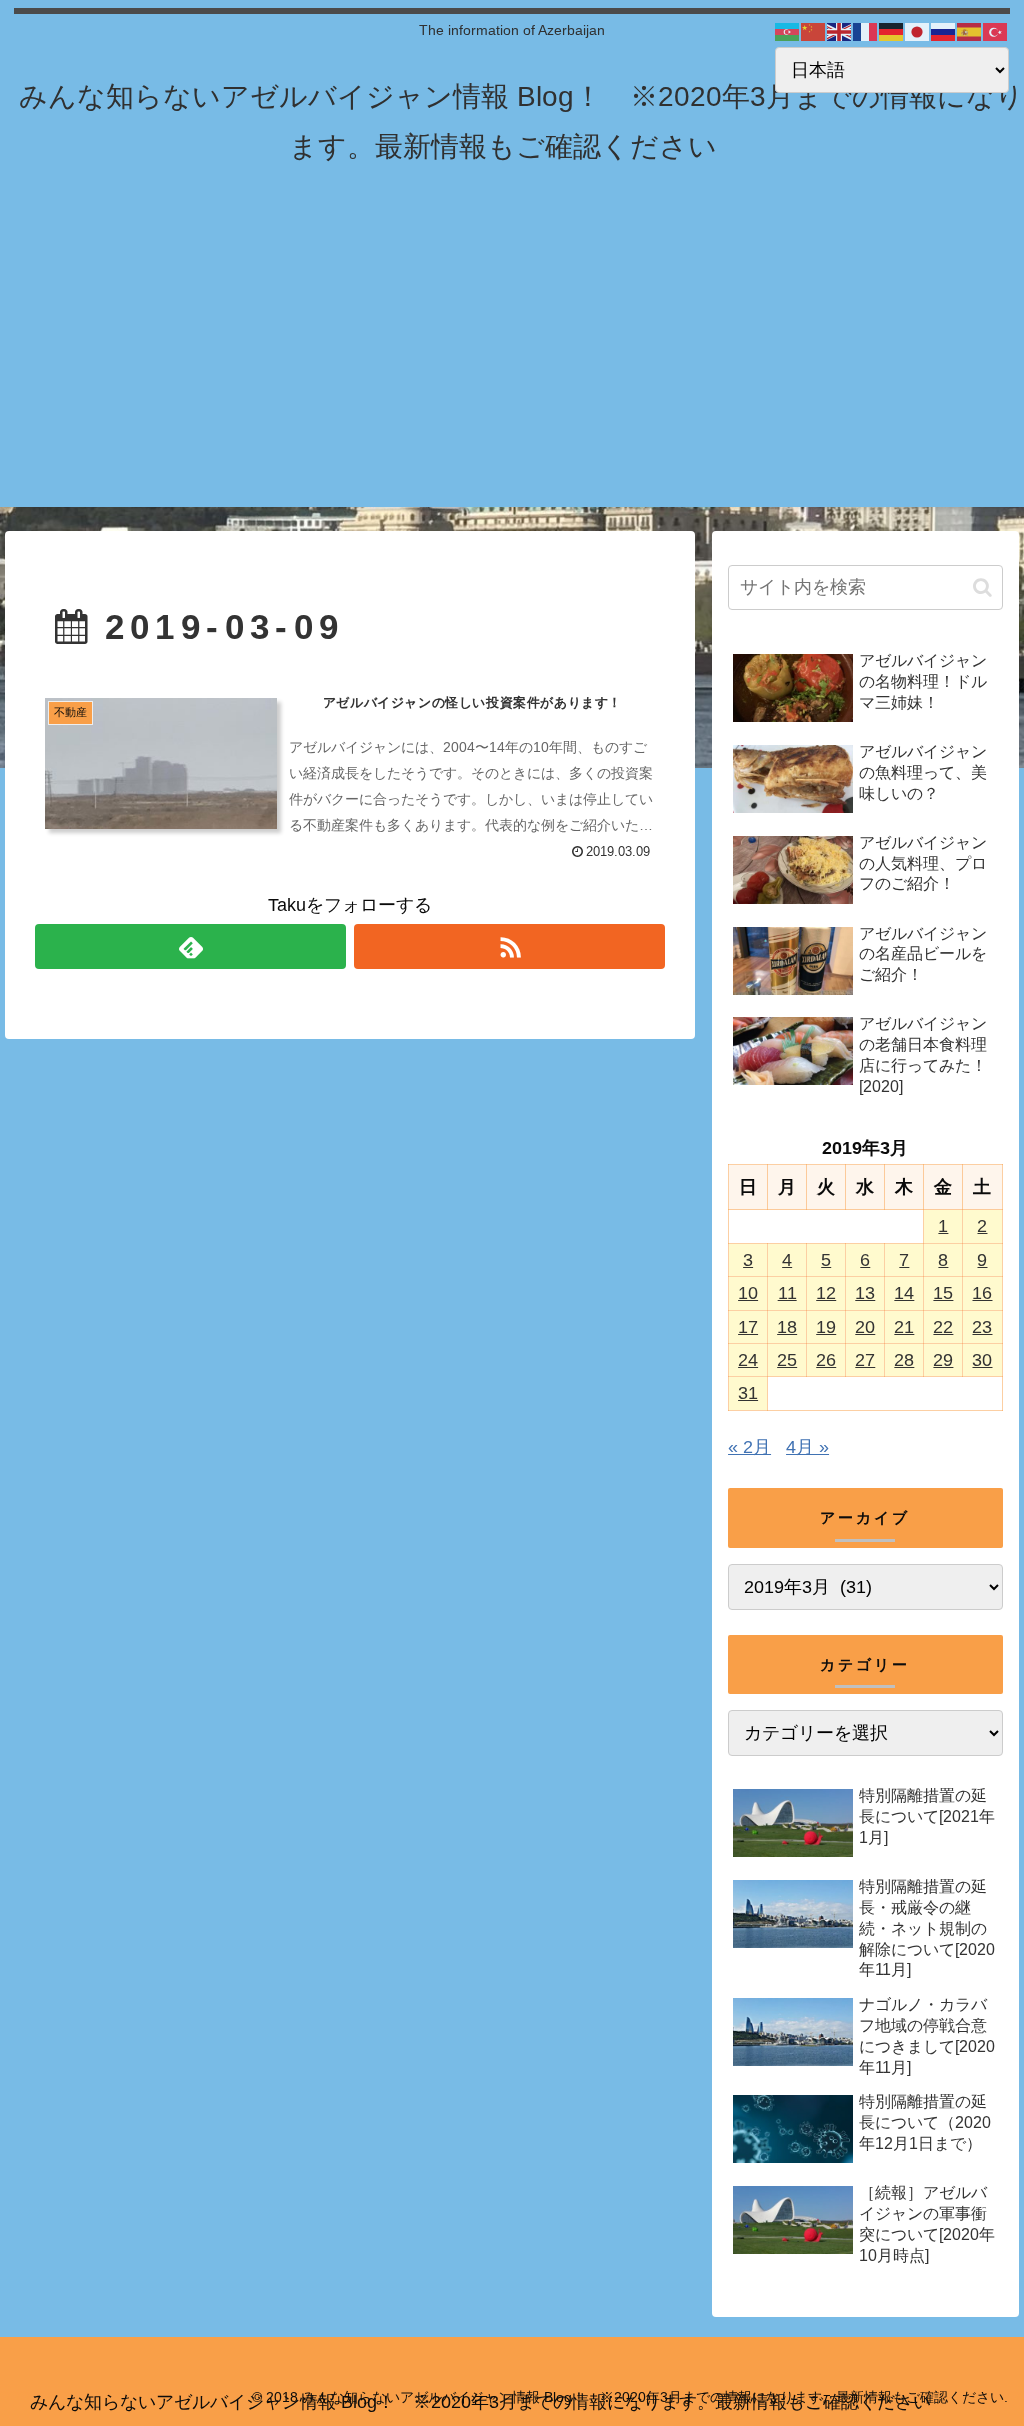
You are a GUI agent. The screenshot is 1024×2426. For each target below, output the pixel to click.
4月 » (807, 1447)
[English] (840, 31)
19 (826, 1327)
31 (748, 1393)
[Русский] (944, 31)
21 (904, 1327)
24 (748, 1360)
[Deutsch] (892, 31)
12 (826, 1293)
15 (943, 1293)
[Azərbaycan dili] (788, 31)
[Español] (970, 31)
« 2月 (749, 1447)
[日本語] (918, 31)
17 (748, 1327)
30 (982, 1360)
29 (943, 1360)
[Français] (866, 31)
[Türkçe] (996, 31)
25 (787, 1360)
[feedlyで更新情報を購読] (190, 946)
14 (904, 1293)
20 (865, 1327)
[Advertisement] (512, 367)
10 (748, 1293)
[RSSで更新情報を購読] (509, 946)
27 (865, 1360)
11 (787, 1293)
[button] (982, 587)
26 (826, 1360)
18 (787, 1327)
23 (982, 1327)
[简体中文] (814, 31)
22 (943, 1327)
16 (982, 1293)
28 (904, 1360)
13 (865, 1293)
